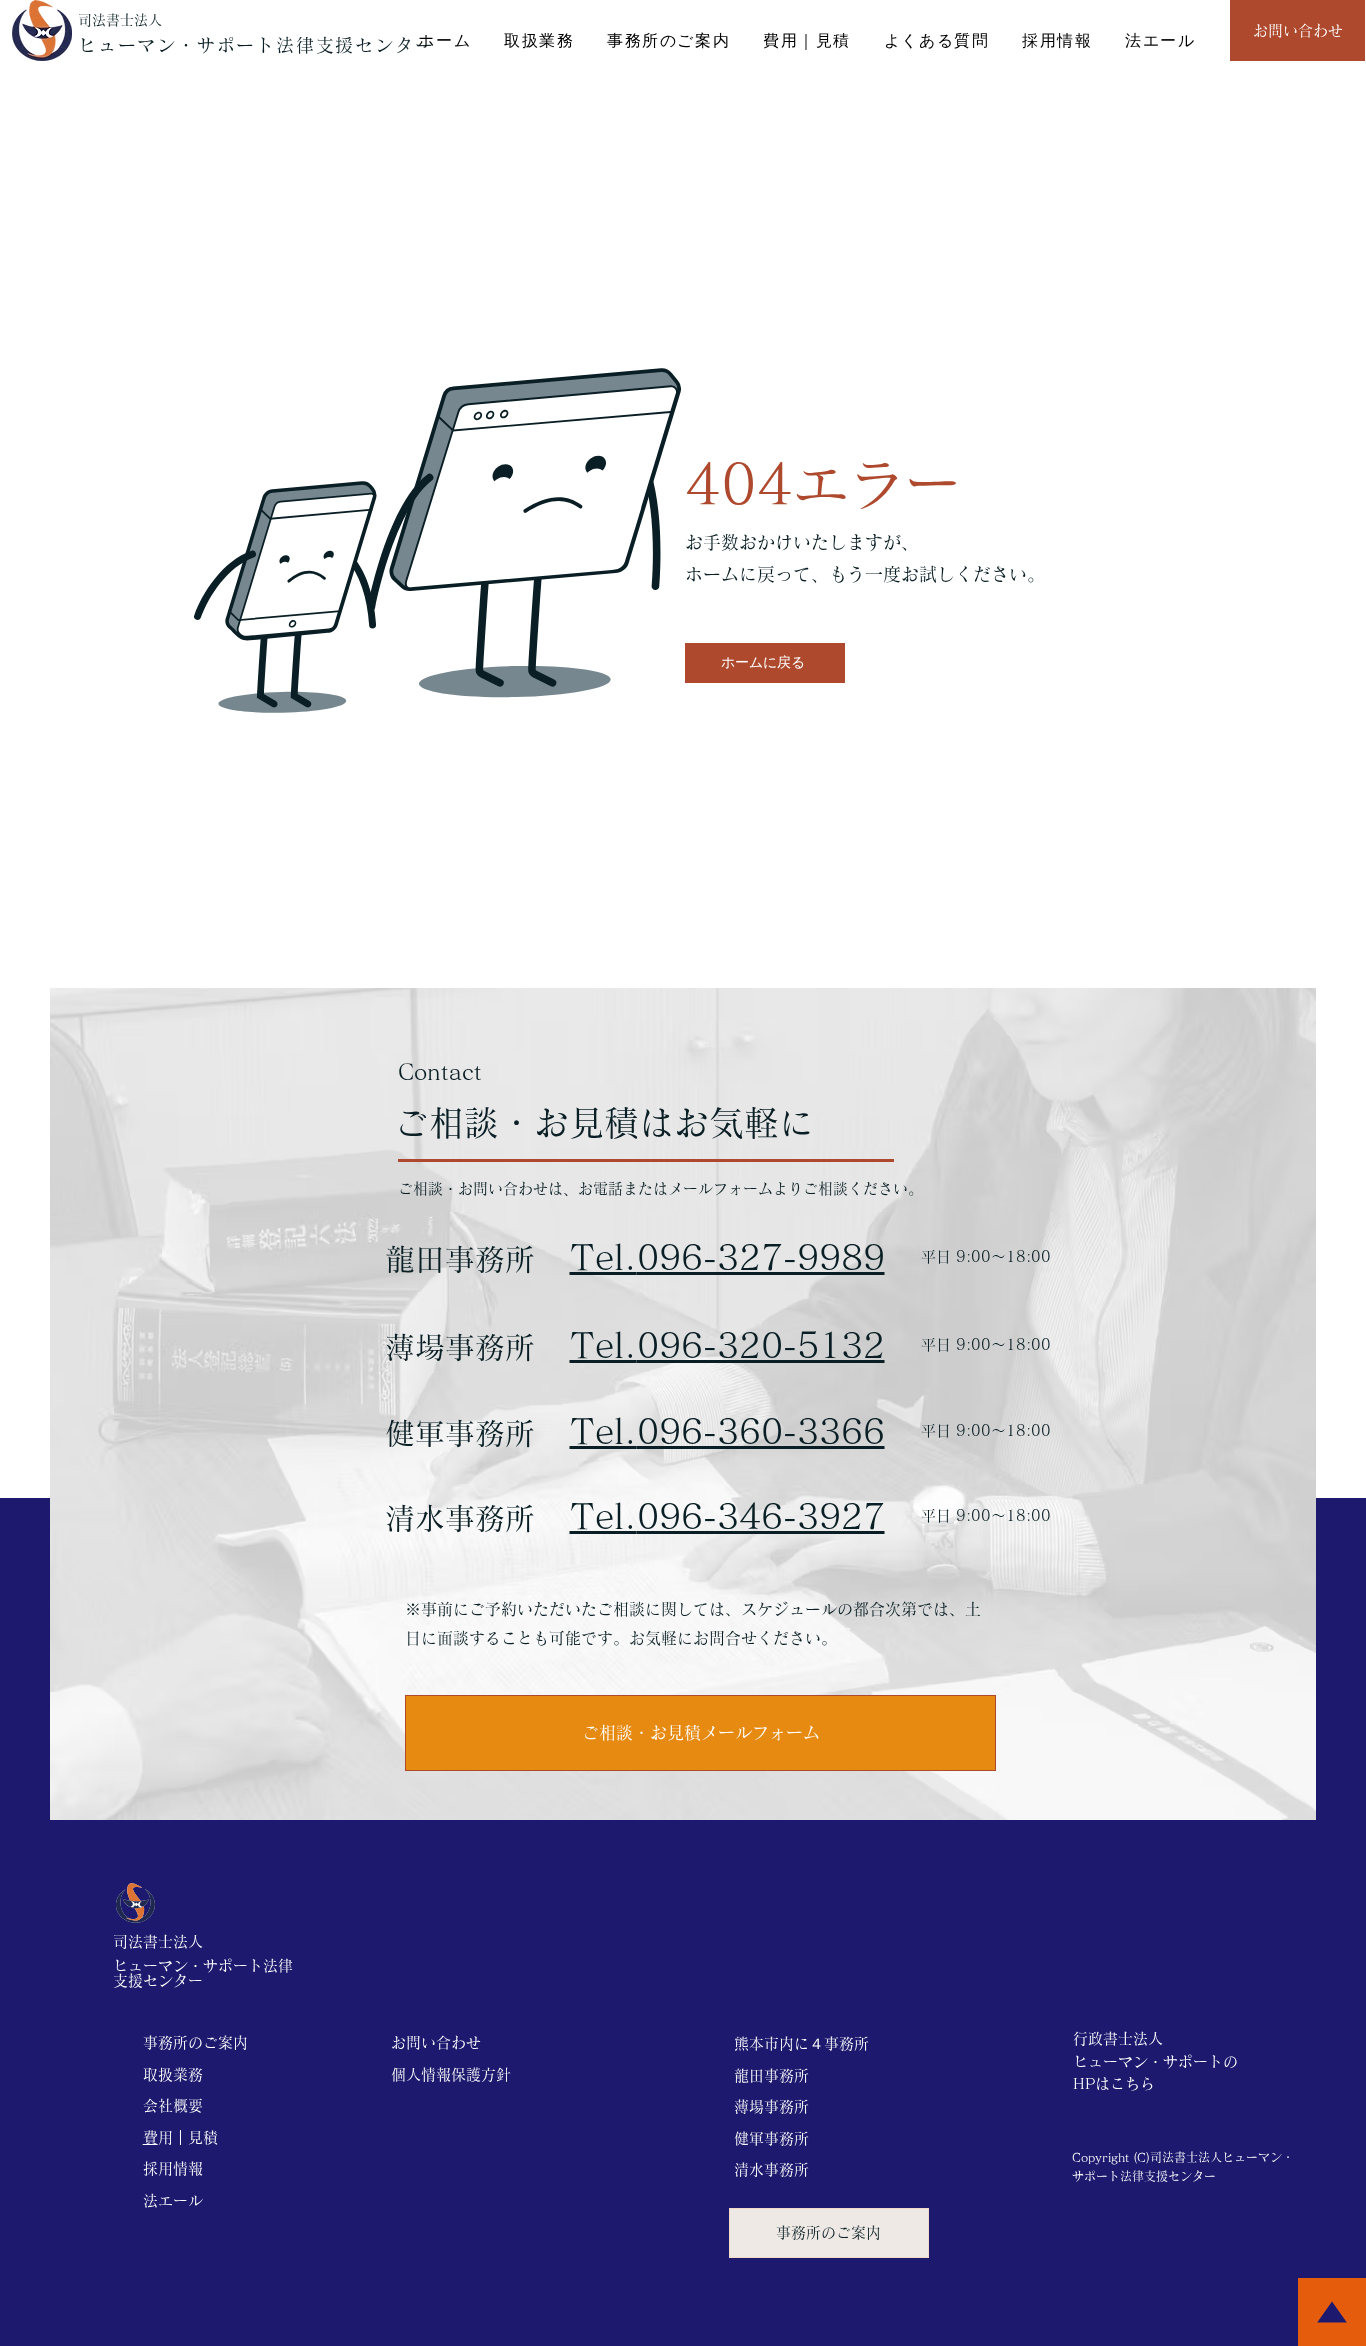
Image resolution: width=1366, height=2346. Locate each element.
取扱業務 (173, 2074)
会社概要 (173, 2105)
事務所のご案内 (195, 2042)
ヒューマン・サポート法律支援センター (256, 45)
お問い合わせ (436, 2042)
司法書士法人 (120, 20)
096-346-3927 (761, 1515)
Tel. (603, 1344)
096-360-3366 (761, 1430)
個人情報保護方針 (451, 2074)
